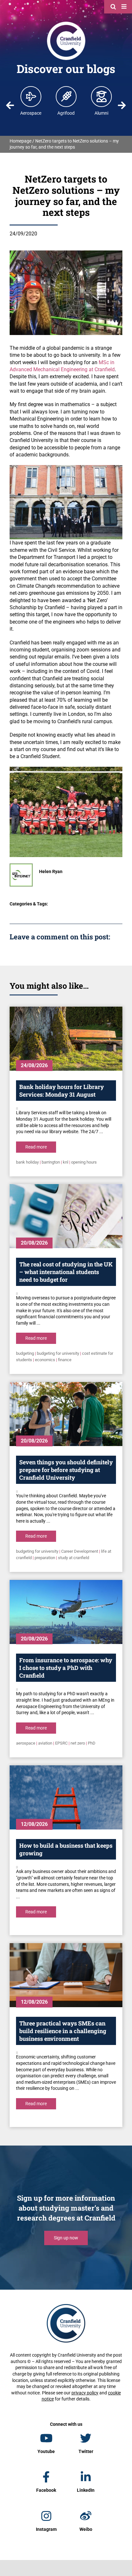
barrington (51, 1162)
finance (65, 1360)
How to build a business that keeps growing (66, 1849)
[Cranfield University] (66, 23)
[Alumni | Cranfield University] (102, 96)
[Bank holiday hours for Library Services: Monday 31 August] (66, 1039)
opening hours (84, 1162)
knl (66, 1162)
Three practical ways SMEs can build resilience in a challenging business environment (63, 2031)
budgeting (25, 1353)
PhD (92, 1743)
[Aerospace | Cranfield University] (31, 96)
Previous (10, 105)
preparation (45, 1558)
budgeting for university (58, 1353)
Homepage (21, 141)
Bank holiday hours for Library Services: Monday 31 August (62, 1091)
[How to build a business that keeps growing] (66, 1797)
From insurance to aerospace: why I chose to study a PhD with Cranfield (66, 1668)
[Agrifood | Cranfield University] (66, 96)
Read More (36, 1147)
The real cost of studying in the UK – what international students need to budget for (66, 1272)
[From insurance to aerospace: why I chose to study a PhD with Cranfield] (66, 1612)
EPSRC (61, 1743)
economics (45, 1360)
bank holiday (27, 1162)
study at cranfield (74, 1558)
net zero (78, 1743)
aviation (45, 1743)
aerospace (26, 1743)
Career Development (80, 1551)
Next (122, 105)
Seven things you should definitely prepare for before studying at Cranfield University (66, 1470)
